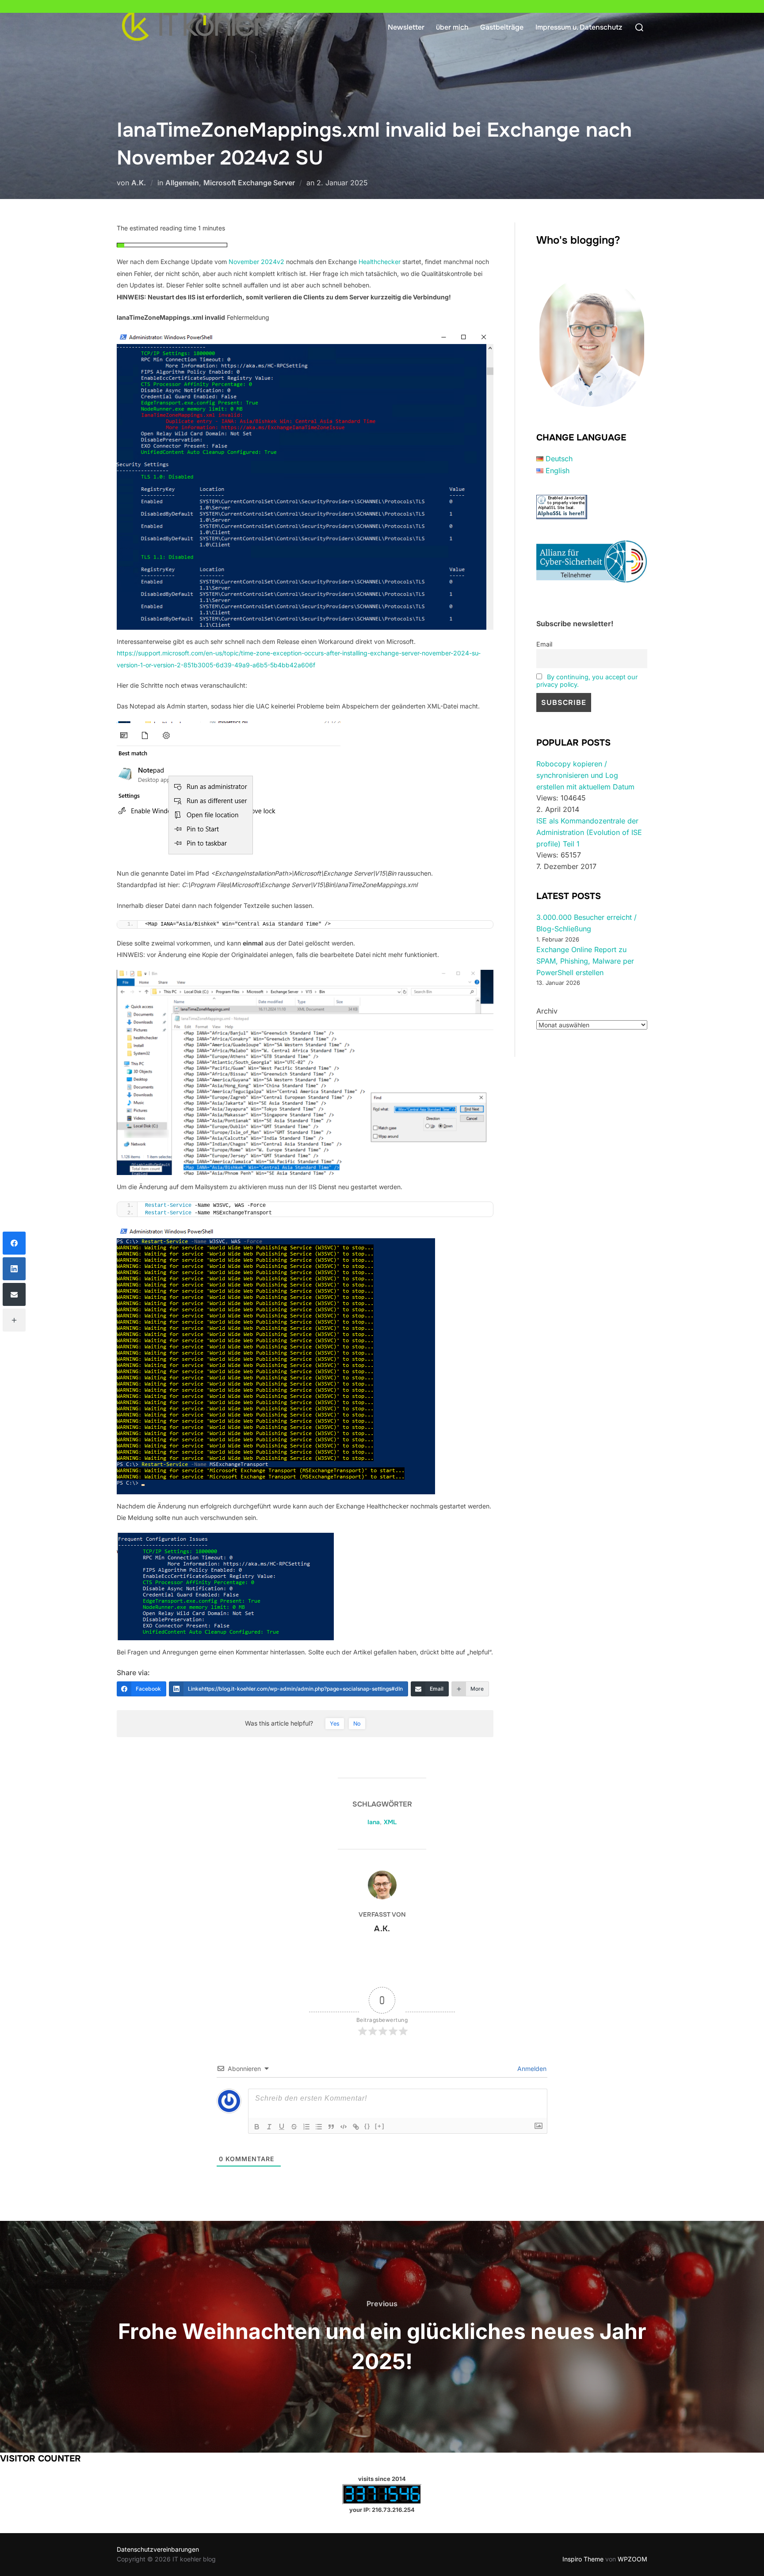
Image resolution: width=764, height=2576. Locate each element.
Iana (374, 1822)
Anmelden (531, 2069)
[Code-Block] (344, 2127)
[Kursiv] (269, 2127)
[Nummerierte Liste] (306, 2127)
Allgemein (182, 183)
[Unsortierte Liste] (319, 2127)
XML (390, 1822)
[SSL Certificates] (562, 517)
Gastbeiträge (502, 27)
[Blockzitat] (331, 2127)
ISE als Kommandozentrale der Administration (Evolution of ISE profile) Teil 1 (589, 832)
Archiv (547, 1011)
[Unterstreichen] (282, 2127)
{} (367, 2126)
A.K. (139, 183)
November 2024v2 (256, 262)
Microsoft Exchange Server (249, 183)
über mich (452, 27)
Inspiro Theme (583, 2559)
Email (544, 644)
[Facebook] (14, 1243)
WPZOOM (632, 2559)
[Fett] (257, 2127)
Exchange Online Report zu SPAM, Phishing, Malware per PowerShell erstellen (585, 961)
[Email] (14, 1294)
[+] (380, 2126)
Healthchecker (380, 262)
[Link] (356, 2127)
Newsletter (406, 27)
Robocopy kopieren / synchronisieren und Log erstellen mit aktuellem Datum (585, 775)
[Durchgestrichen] (294, 2127)
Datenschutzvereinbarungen (158, 2549)
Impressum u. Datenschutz (579, 27)
